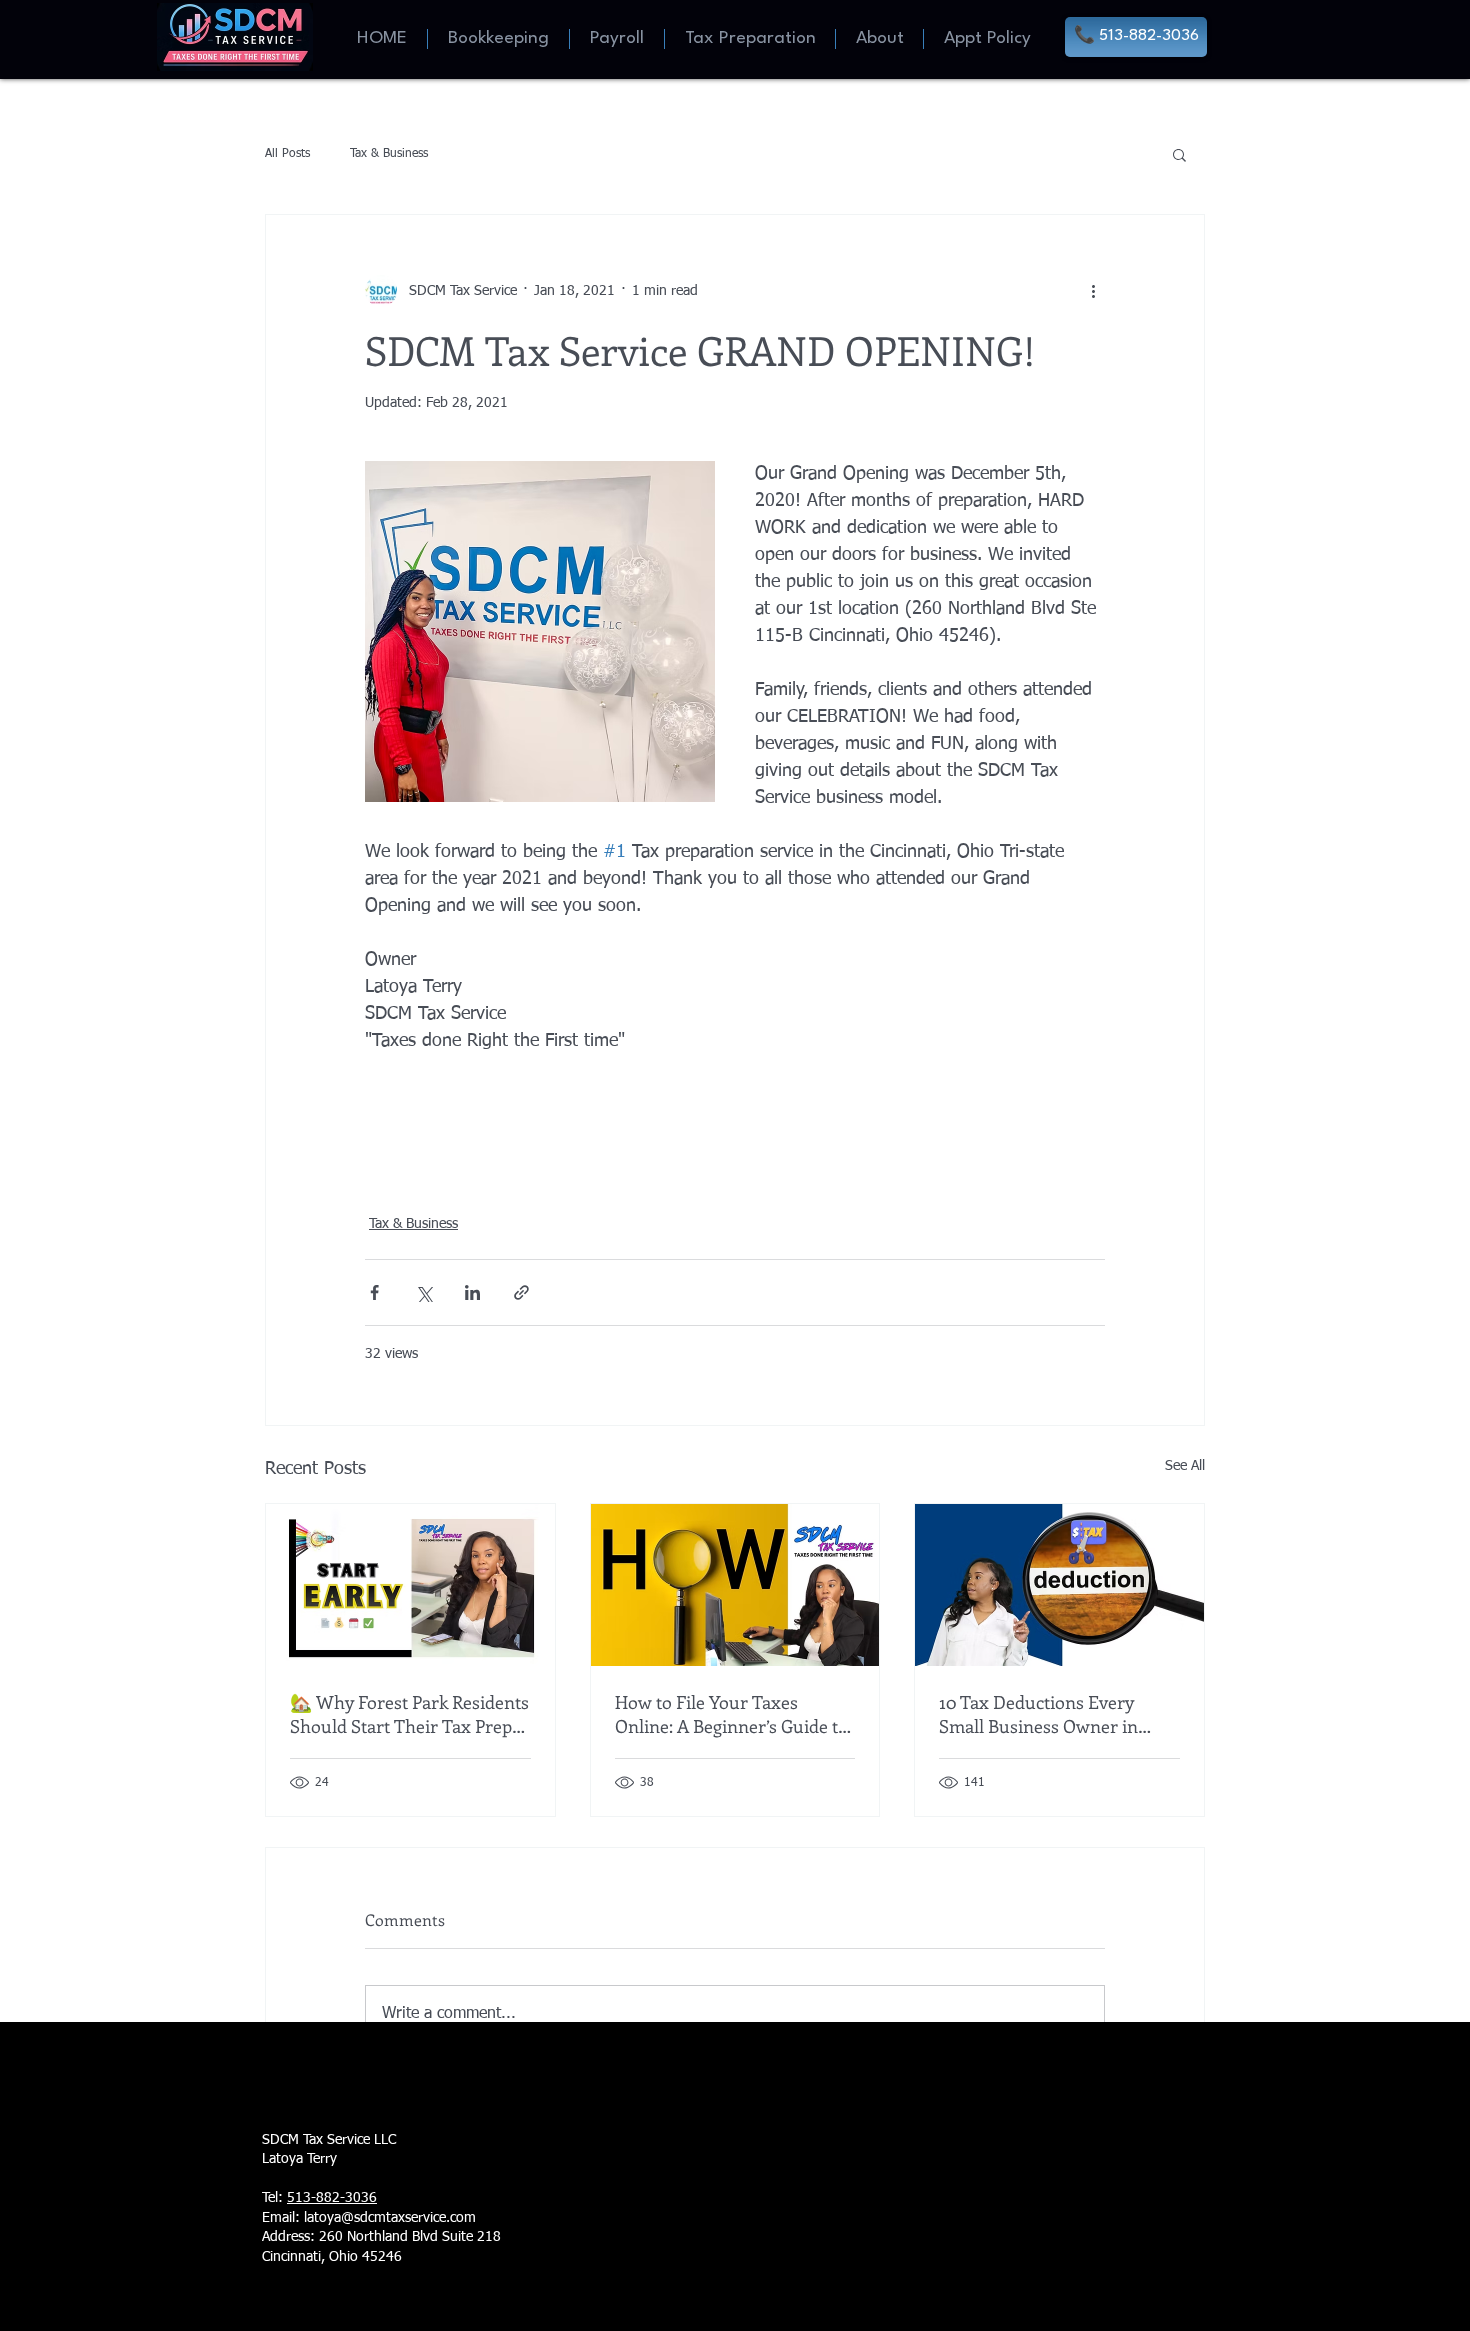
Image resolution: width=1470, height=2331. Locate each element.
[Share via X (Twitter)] (423, 1292)
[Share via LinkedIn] (472, 1292)
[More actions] (1093, 291)
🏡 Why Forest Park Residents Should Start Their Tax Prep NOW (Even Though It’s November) (409, 1714)
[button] (1179, 154)
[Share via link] (521, 1292)
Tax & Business (389, 154)
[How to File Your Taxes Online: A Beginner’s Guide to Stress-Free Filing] (735, 1585)
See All (1185, 1466)
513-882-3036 (332, 2198)
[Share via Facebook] (374, 1292)
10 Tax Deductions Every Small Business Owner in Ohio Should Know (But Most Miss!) (1055, 1714)
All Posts (287, 154)
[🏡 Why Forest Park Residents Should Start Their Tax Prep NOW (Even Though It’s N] (410, 1585)
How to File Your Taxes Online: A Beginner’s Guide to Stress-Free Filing (731, 1714)
